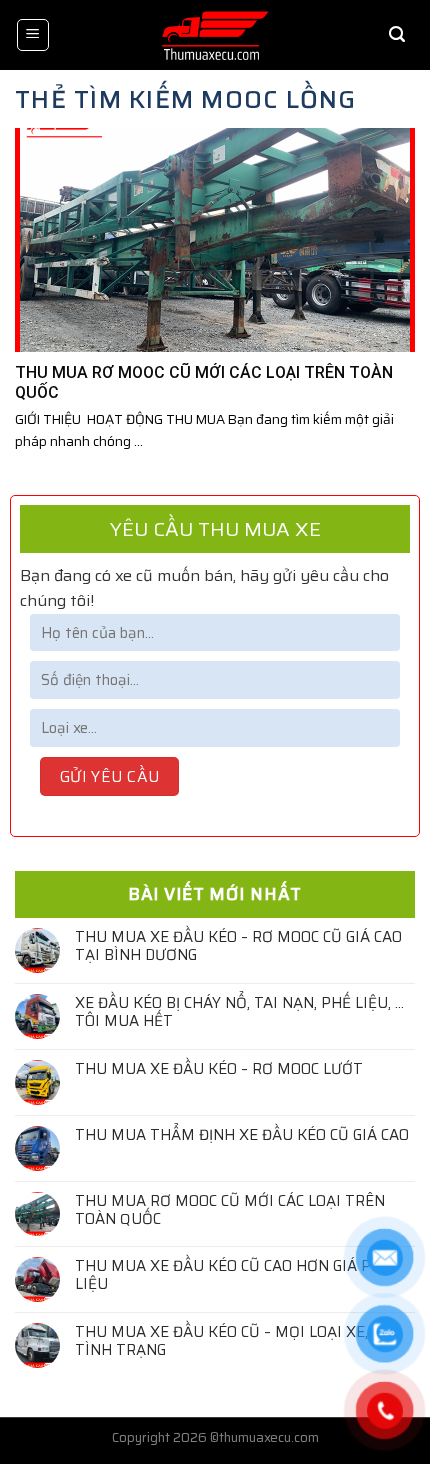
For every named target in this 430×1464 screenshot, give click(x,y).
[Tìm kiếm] (397, 34)
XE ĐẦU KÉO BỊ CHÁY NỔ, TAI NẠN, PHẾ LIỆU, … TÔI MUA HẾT (239, 1012)
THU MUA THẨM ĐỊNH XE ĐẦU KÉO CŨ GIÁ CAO (242, 1135)
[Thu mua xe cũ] (215, 35)
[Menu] (33, 35)
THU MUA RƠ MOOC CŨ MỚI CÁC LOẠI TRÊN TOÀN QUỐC (230, 1210)
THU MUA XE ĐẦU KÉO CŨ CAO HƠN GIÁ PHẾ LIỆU (233, 1275)
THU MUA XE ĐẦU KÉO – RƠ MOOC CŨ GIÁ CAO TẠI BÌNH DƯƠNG (238, 946)
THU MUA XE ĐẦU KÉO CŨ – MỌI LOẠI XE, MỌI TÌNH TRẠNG (238, 1341)
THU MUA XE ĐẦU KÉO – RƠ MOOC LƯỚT (219, 1069)
